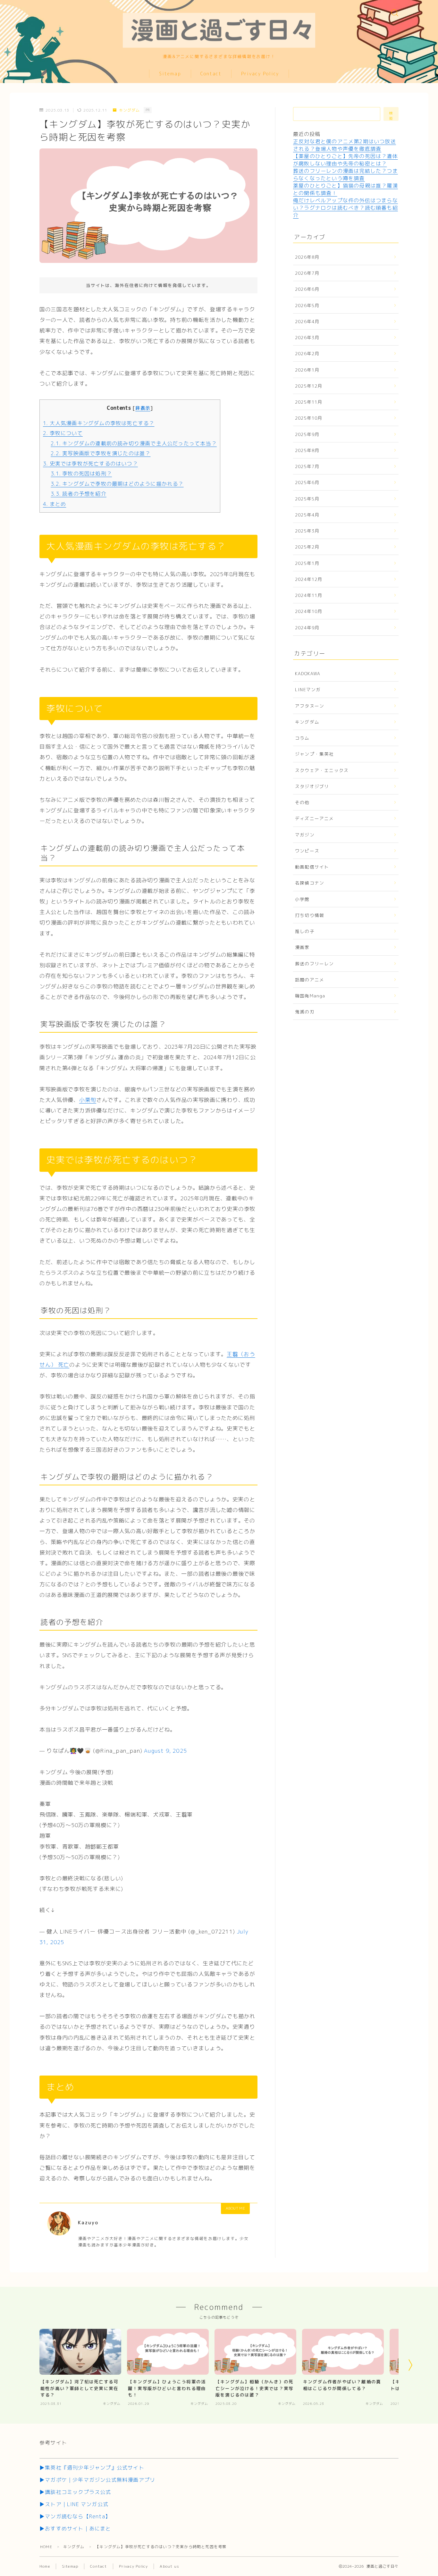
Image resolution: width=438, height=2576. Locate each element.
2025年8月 (307, 450)
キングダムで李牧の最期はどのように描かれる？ (117, 484)
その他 (302, 802)
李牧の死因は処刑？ (81, 474)
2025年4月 (307, 515)
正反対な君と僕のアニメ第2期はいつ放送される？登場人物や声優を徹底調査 (345, 145)
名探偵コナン (310, 883)
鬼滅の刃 (305, 1012)
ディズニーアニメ (315, 818)
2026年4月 (307, 321)
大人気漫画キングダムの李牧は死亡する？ (99, 423)
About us (169, 2566)
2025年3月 (307, 531)
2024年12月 (309, 579)
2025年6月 (307, 482)
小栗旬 (88, 1100)
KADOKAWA (308, 673)
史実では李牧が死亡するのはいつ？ (90, 464)
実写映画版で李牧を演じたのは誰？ (101, 453)
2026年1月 (307, 370)
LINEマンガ (308, 689)
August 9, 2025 (165, 1751)
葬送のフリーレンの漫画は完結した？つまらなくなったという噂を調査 (345, 175)
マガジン (305, 835)
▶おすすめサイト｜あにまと (75, 2529)
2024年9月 (307, 628)
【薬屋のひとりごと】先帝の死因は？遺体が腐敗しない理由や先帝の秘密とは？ (345, 160)
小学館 (302, 899)
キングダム (129, 110)
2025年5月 (307, 499)
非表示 (143, 408)
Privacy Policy (260, 74)
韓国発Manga (310, 996)
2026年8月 (307, 257)
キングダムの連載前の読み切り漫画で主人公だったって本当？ (134, 443)
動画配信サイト (312, 867)
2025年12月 (309, 386)
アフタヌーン (310, 706)
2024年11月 (309, 595)
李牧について (63, 433)
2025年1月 (307, 563)
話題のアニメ (310, 980)
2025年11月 (309, 402)
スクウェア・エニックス (322, 770)
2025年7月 (307, 466)
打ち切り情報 (310, 915)
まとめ (55, 504)
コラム (302, 738)
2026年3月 (307, 337)
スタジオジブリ (312, 786)
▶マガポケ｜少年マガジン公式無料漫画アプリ (97, 2480)
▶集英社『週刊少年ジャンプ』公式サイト (92, 2468)
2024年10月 (309, 611)
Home (45, 2566)
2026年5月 (307, 305)
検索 (391, 116)
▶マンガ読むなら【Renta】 (75, 2516)
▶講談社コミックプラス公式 (75, 2492)
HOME (46, 2547)
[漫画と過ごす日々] (219, 26)
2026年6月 (307, 289)
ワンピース (307, 851)
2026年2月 (307, 353)
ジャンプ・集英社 (315, 754)
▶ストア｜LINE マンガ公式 (74, 2504)
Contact (211, 74)
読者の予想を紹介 (79, 494)
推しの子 (305, 931)
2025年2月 (307, 547)
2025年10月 (309, 418)
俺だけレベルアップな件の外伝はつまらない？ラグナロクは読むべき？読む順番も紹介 (345, 208)
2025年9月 (307, 434)
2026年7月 (307, 273)
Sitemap (170, 74)
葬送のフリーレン (315, 964)
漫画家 (302, 947)
